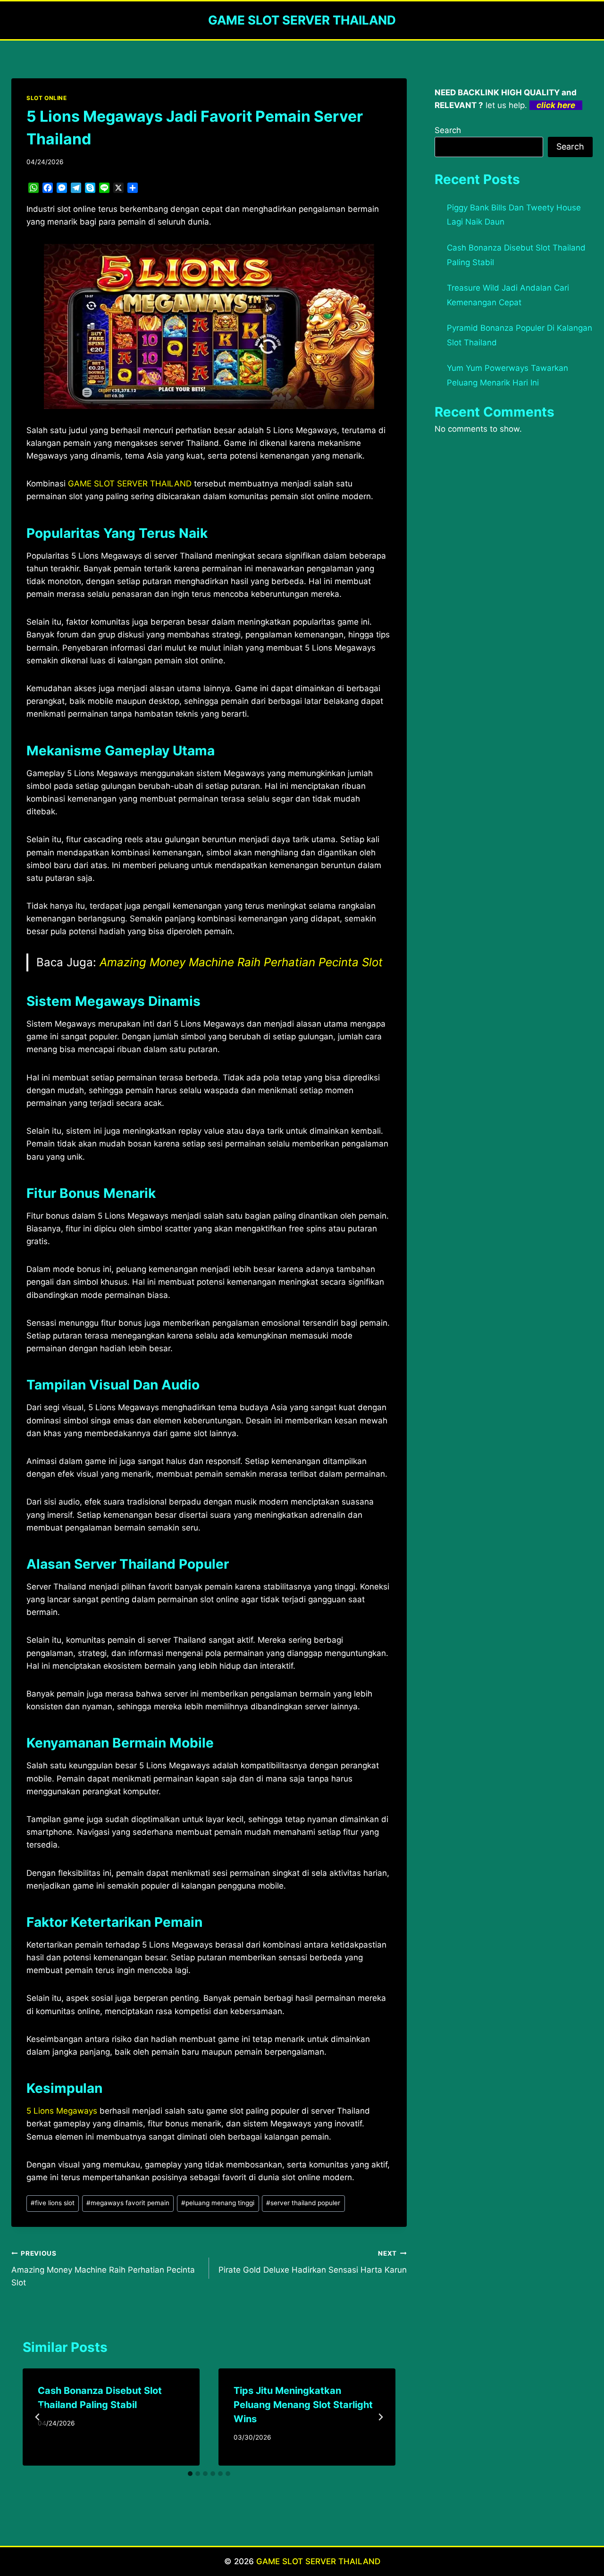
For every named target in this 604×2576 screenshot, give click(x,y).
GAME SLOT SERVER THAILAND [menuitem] (130, 484)
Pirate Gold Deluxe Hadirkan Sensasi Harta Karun (313, 2262)
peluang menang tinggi (218, 2203)
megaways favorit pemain (128, 2203)
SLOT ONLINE (47, 98)
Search (448, 130)
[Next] (380, 2417)
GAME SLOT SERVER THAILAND (318, 2561)
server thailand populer (303, 2203)
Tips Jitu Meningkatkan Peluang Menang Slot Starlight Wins (303, 2405)
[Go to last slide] (38, 2417)
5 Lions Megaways (62, 2111)
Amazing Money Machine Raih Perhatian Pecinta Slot (241, 962)
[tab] (190, 2474)
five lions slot (53, 2203)
